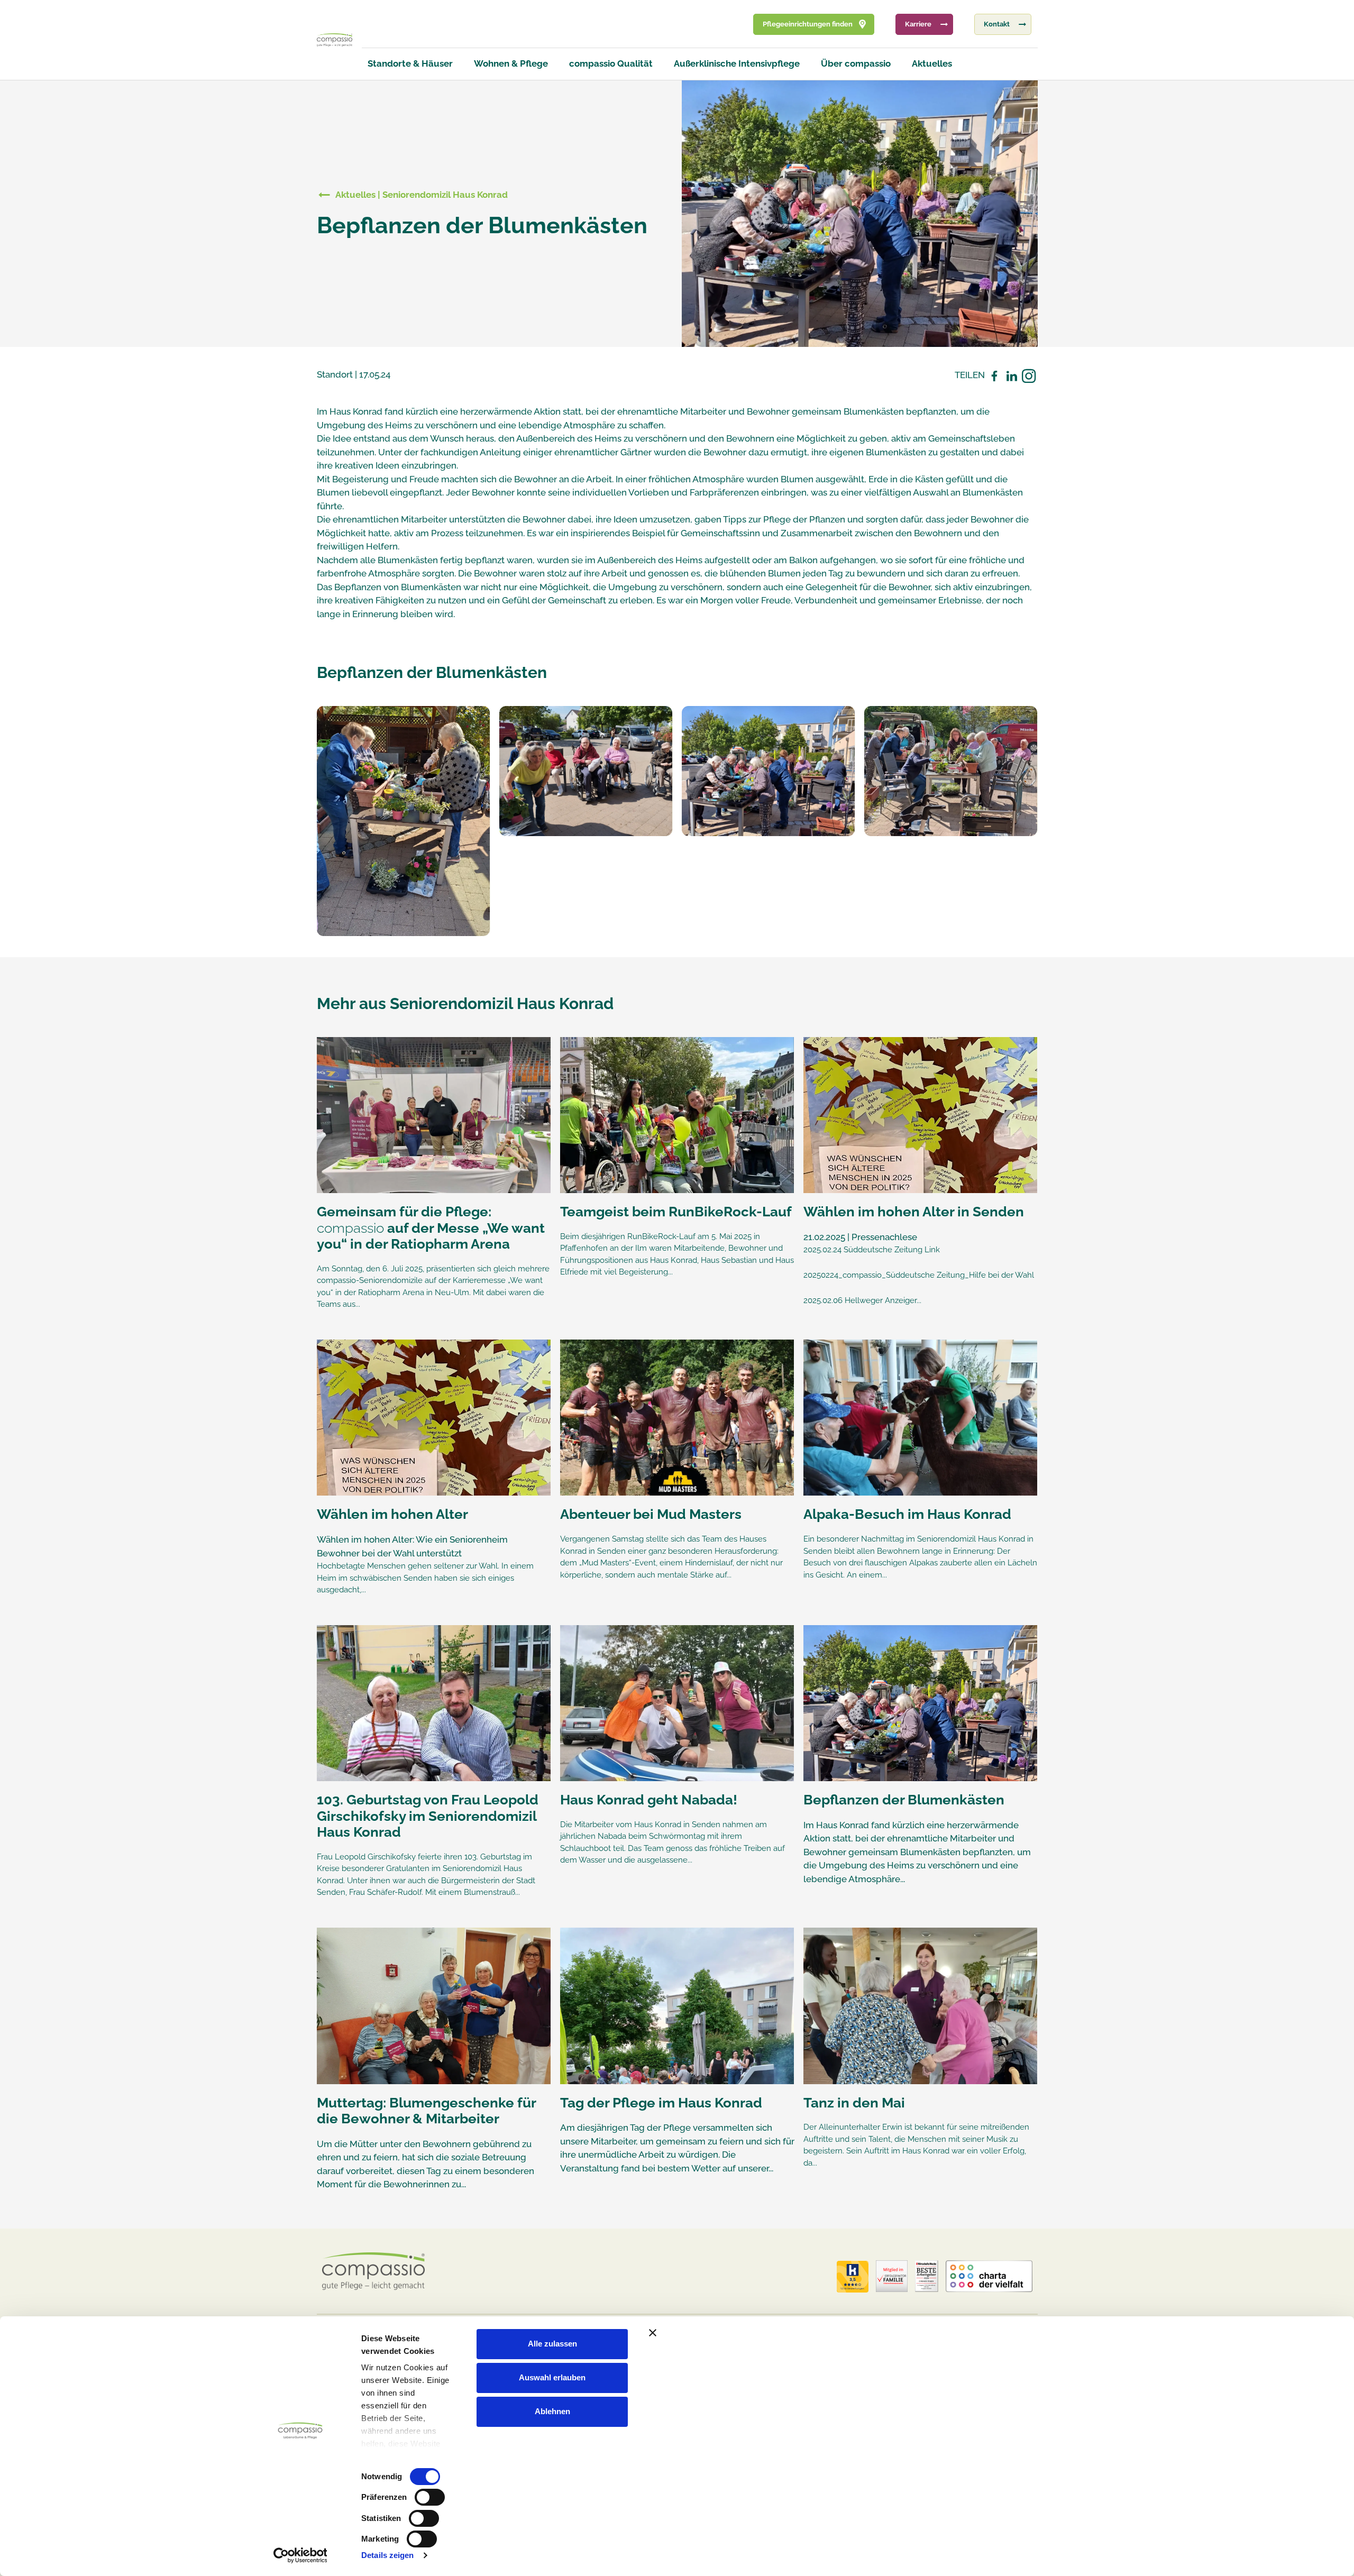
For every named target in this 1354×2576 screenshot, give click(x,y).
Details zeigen (387, 2555)
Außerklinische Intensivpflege (737, 63)
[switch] (430, 2497)
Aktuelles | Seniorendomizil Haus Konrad (422, 195)
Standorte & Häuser (410, 63)
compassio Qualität (611, 63)
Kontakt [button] (997, 24)
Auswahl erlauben (552, 2377)
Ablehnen (552, 2411)
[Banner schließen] (875, 2333)
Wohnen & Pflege (511, 63)
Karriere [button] (918, 24)
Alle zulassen (552, 2344)
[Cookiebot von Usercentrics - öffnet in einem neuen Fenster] (300, 2555)
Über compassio (856, 63)
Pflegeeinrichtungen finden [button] (808, 24)
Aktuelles (932, 63)
